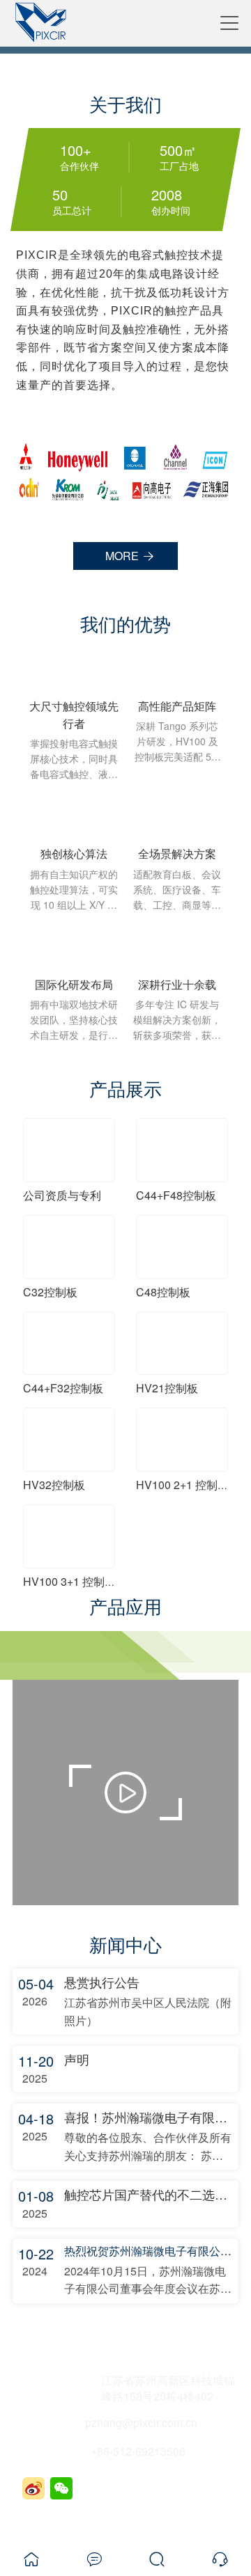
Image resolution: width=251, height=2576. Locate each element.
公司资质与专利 (62, 1195)
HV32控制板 (54, 1485)
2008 (167, 195)
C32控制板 (50, 1292)
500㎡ (178, 150)
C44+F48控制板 (176, 1195)
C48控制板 (163, 1292)
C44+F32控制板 (63, 1388)
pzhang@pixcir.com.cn (141, 2423)
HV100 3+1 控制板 (69, 1581)
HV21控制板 (167, 1388)
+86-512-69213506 (138, 2451)
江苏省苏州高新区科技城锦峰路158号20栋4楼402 (168, 2388)
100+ (76, 150)
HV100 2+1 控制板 (182, 1485)
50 (60, 195)
